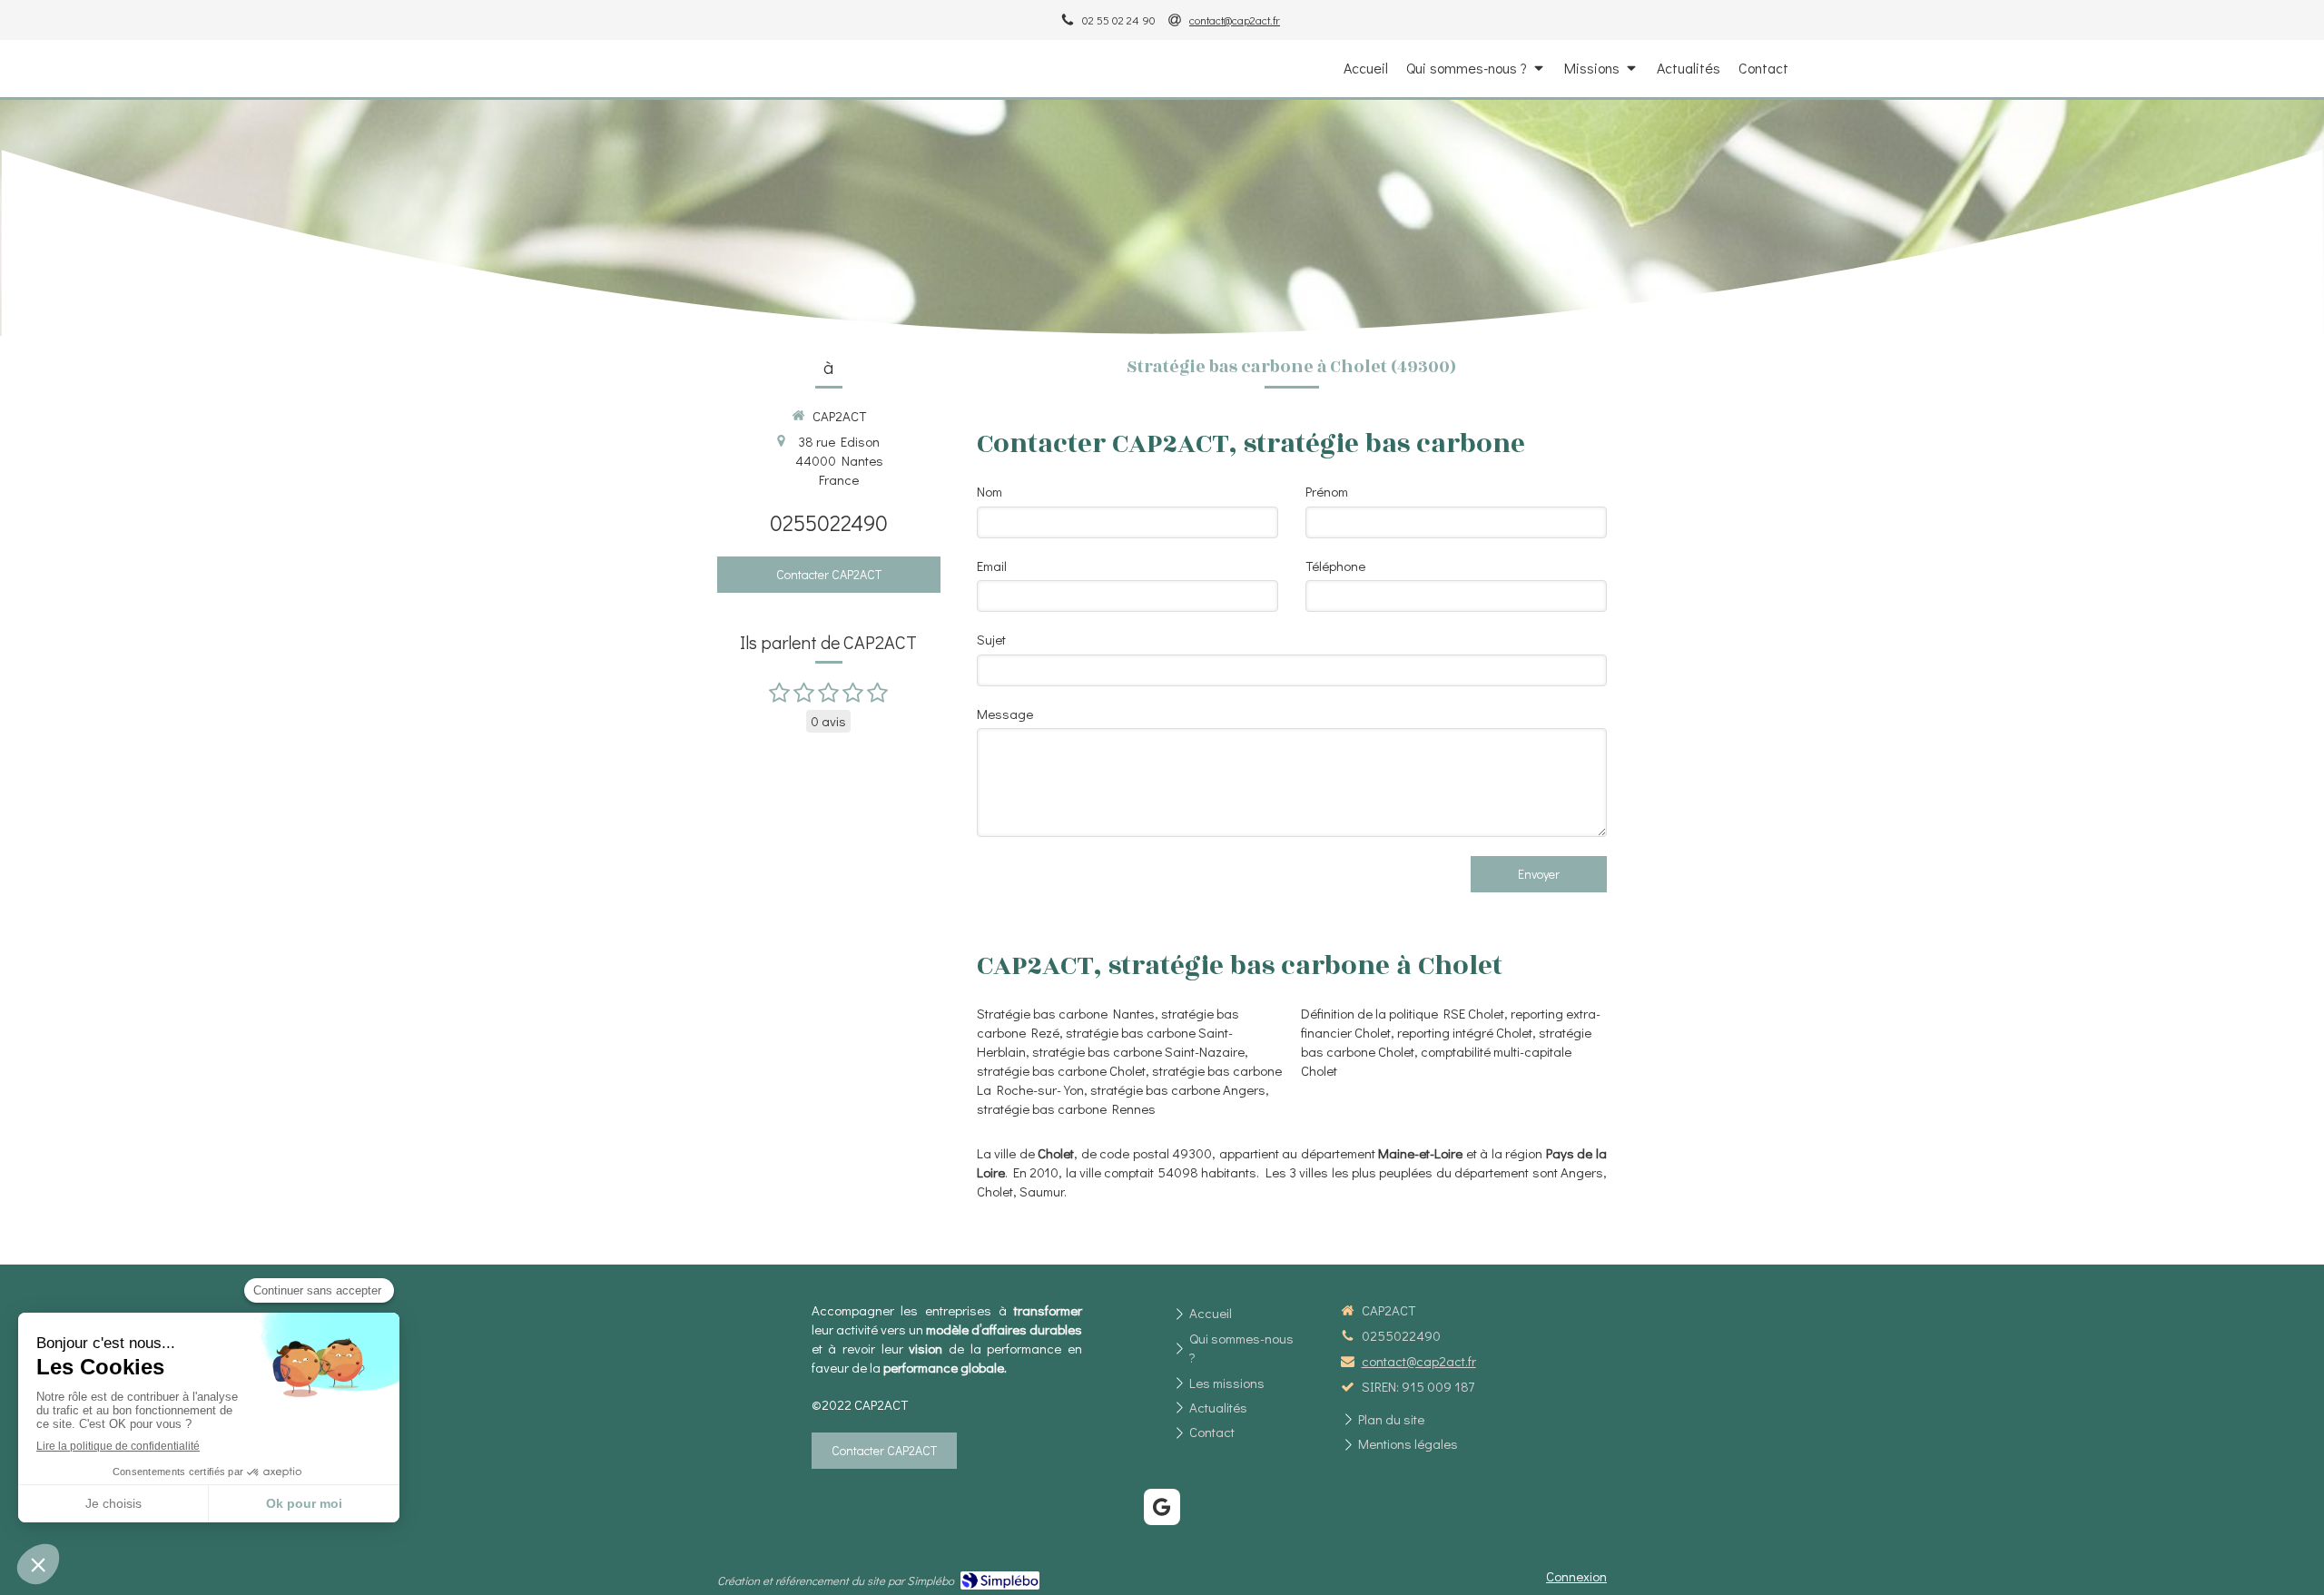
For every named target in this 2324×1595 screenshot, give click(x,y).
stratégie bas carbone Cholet (1061, 1070)
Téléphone (1335, 566)
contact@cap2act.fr (1419, 1361)
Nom (990, 491)
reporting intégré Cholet (1465, 1032)
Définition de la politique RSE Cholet (1403, 1013)
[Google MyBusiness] (1162, 1507)
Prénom (1327, 491)
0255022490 (829, 522)
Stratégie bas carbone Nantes (1066, 1013)
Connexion (1576, 1576)
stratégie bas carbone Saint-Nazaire (1138, 1051)
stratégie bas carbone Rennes (1066, 1108)
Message (1005, 714)
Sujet (991, 639)
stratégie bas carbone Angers (1178, 1089)
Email (992, 566)
